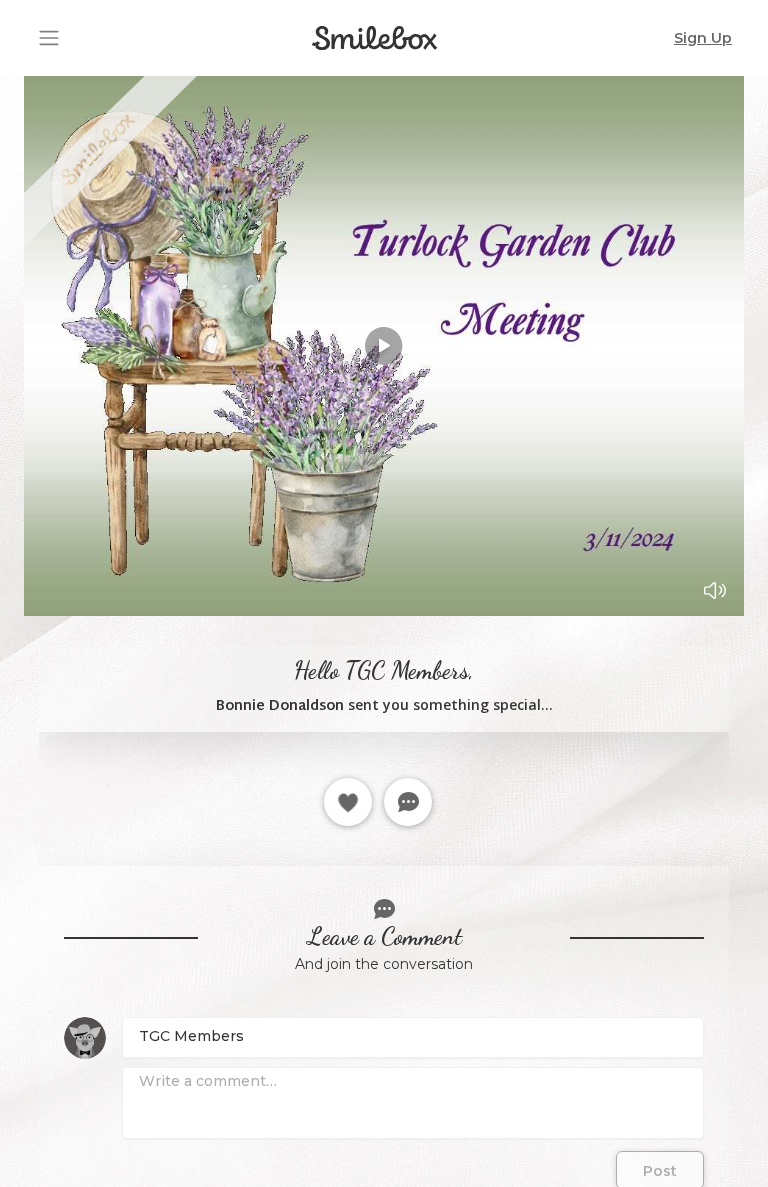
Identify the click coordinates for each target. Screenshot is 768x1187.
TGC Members (191, 1036)
